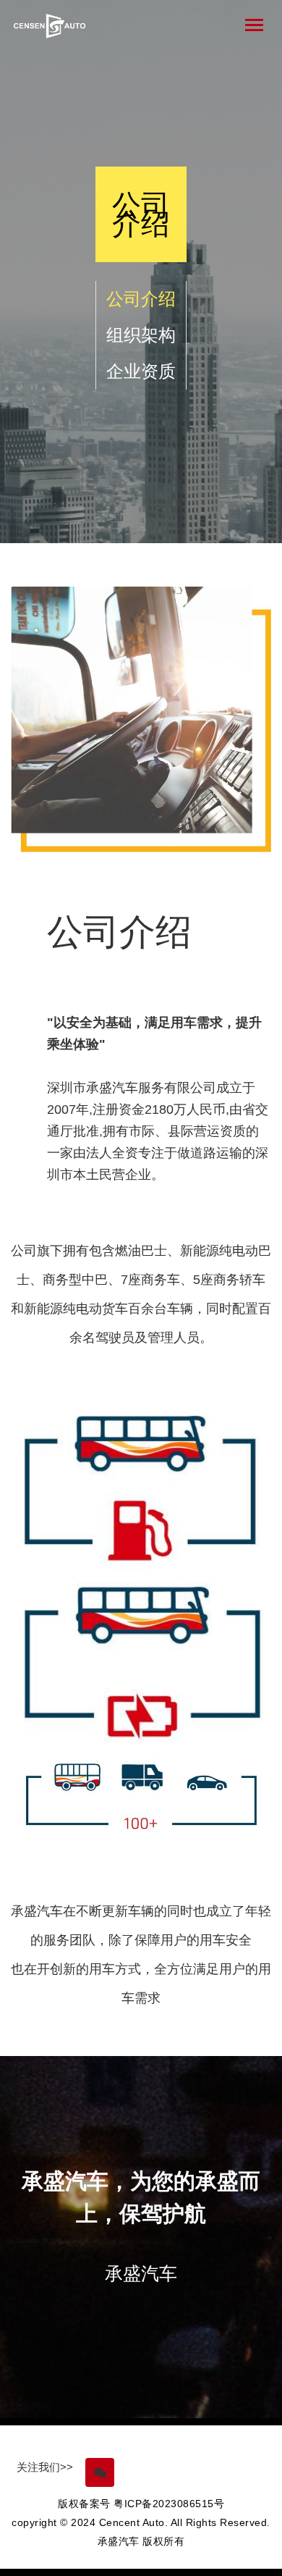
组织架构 (141, 335)
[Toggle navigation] (254, 25)
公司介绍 (141, 299)
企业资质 (141, 371)
